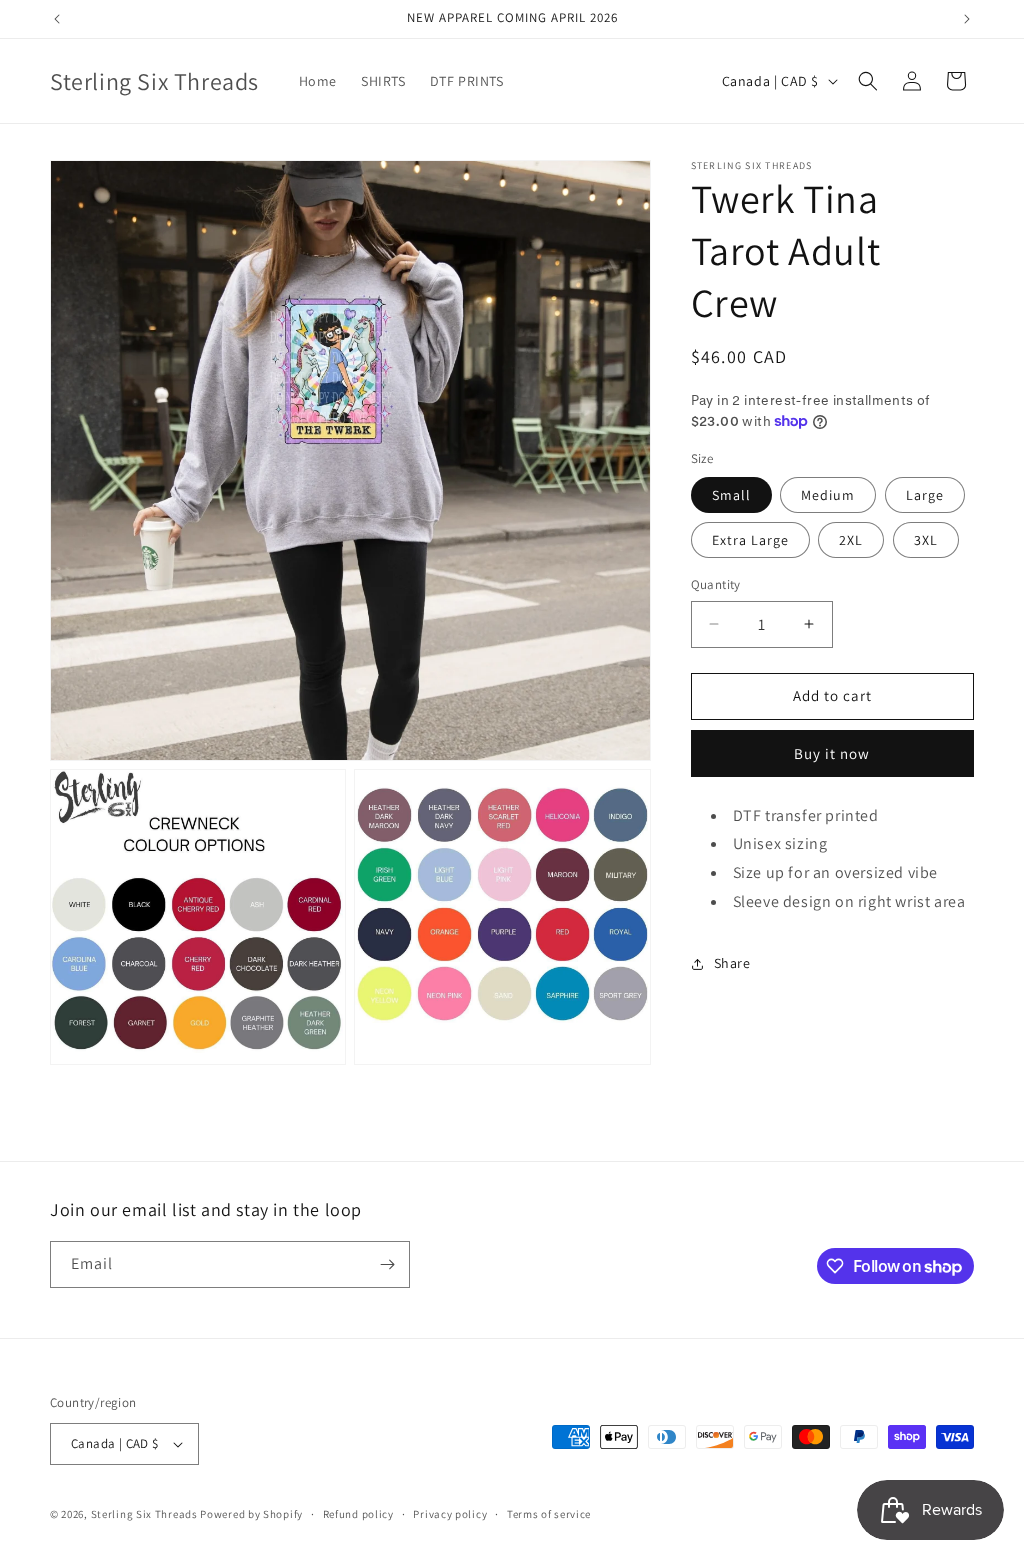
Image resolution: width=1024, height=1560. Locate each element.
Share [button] (732, 963)
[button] (868, 81)
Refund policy (358, 1514)
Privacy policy (450, 1514)
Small (731, 495)
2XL (851, 540)
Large (925, 495)
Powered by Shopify (251, 1514)
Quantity (716, 584)
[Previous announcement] (57, 19)
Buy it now (832, 753)
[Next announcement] (967, 19)
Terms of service (549, 1514)
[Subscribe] (387, 1264)
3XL (926, 540)
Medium (828, 495)
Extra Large (750, 540)
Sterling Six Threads (144, 1514)
